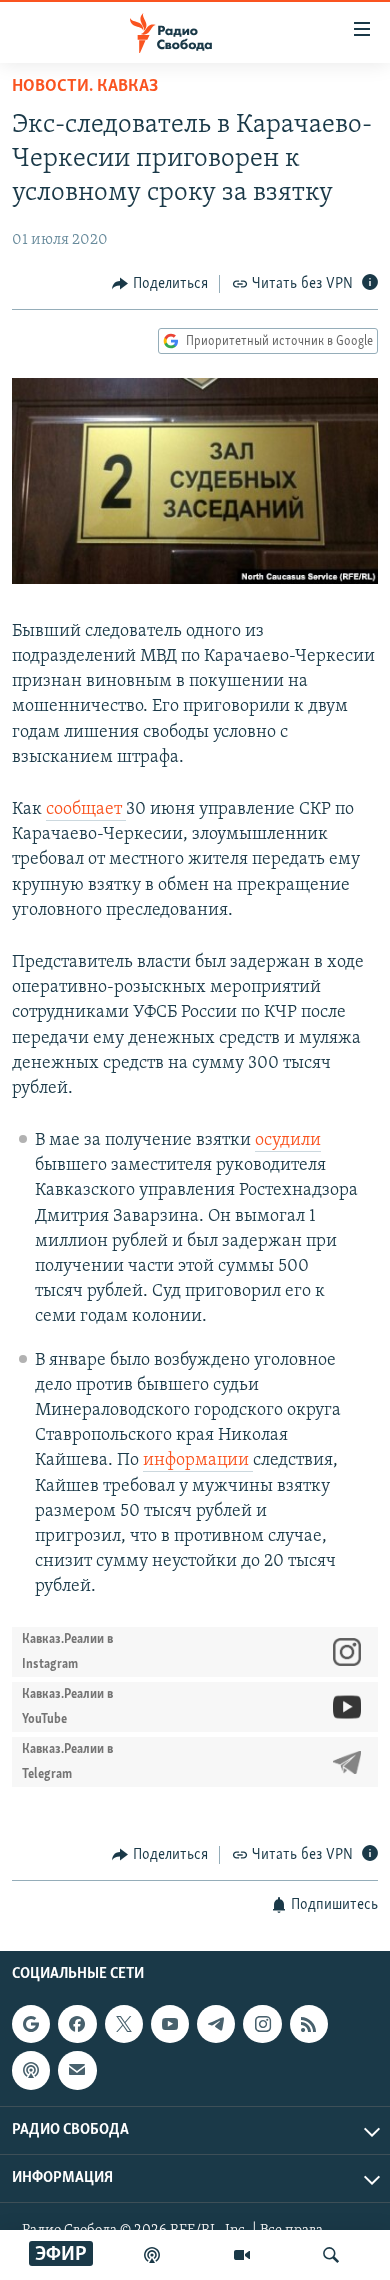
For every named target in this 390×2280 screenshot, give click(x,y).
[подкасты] (152, 2255)
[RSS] (309, 2024)
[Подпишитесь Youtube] (170, 2024)
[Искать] (331, 2255)
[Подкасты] (31, 2070)
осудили (288, 1141)
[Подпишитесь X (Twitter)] (124, 2024)
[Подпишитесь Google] (31, 2024)
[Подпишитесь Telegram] (216, 2024)
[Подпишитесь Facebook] (77, 2024)
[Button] (160, 284)
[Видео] (242, 2255)
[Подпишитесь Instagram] (262, 2024)
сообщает (86, 810)
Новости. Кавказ (85, 87)
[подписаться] (77, 2070)
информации (198, 1461)
